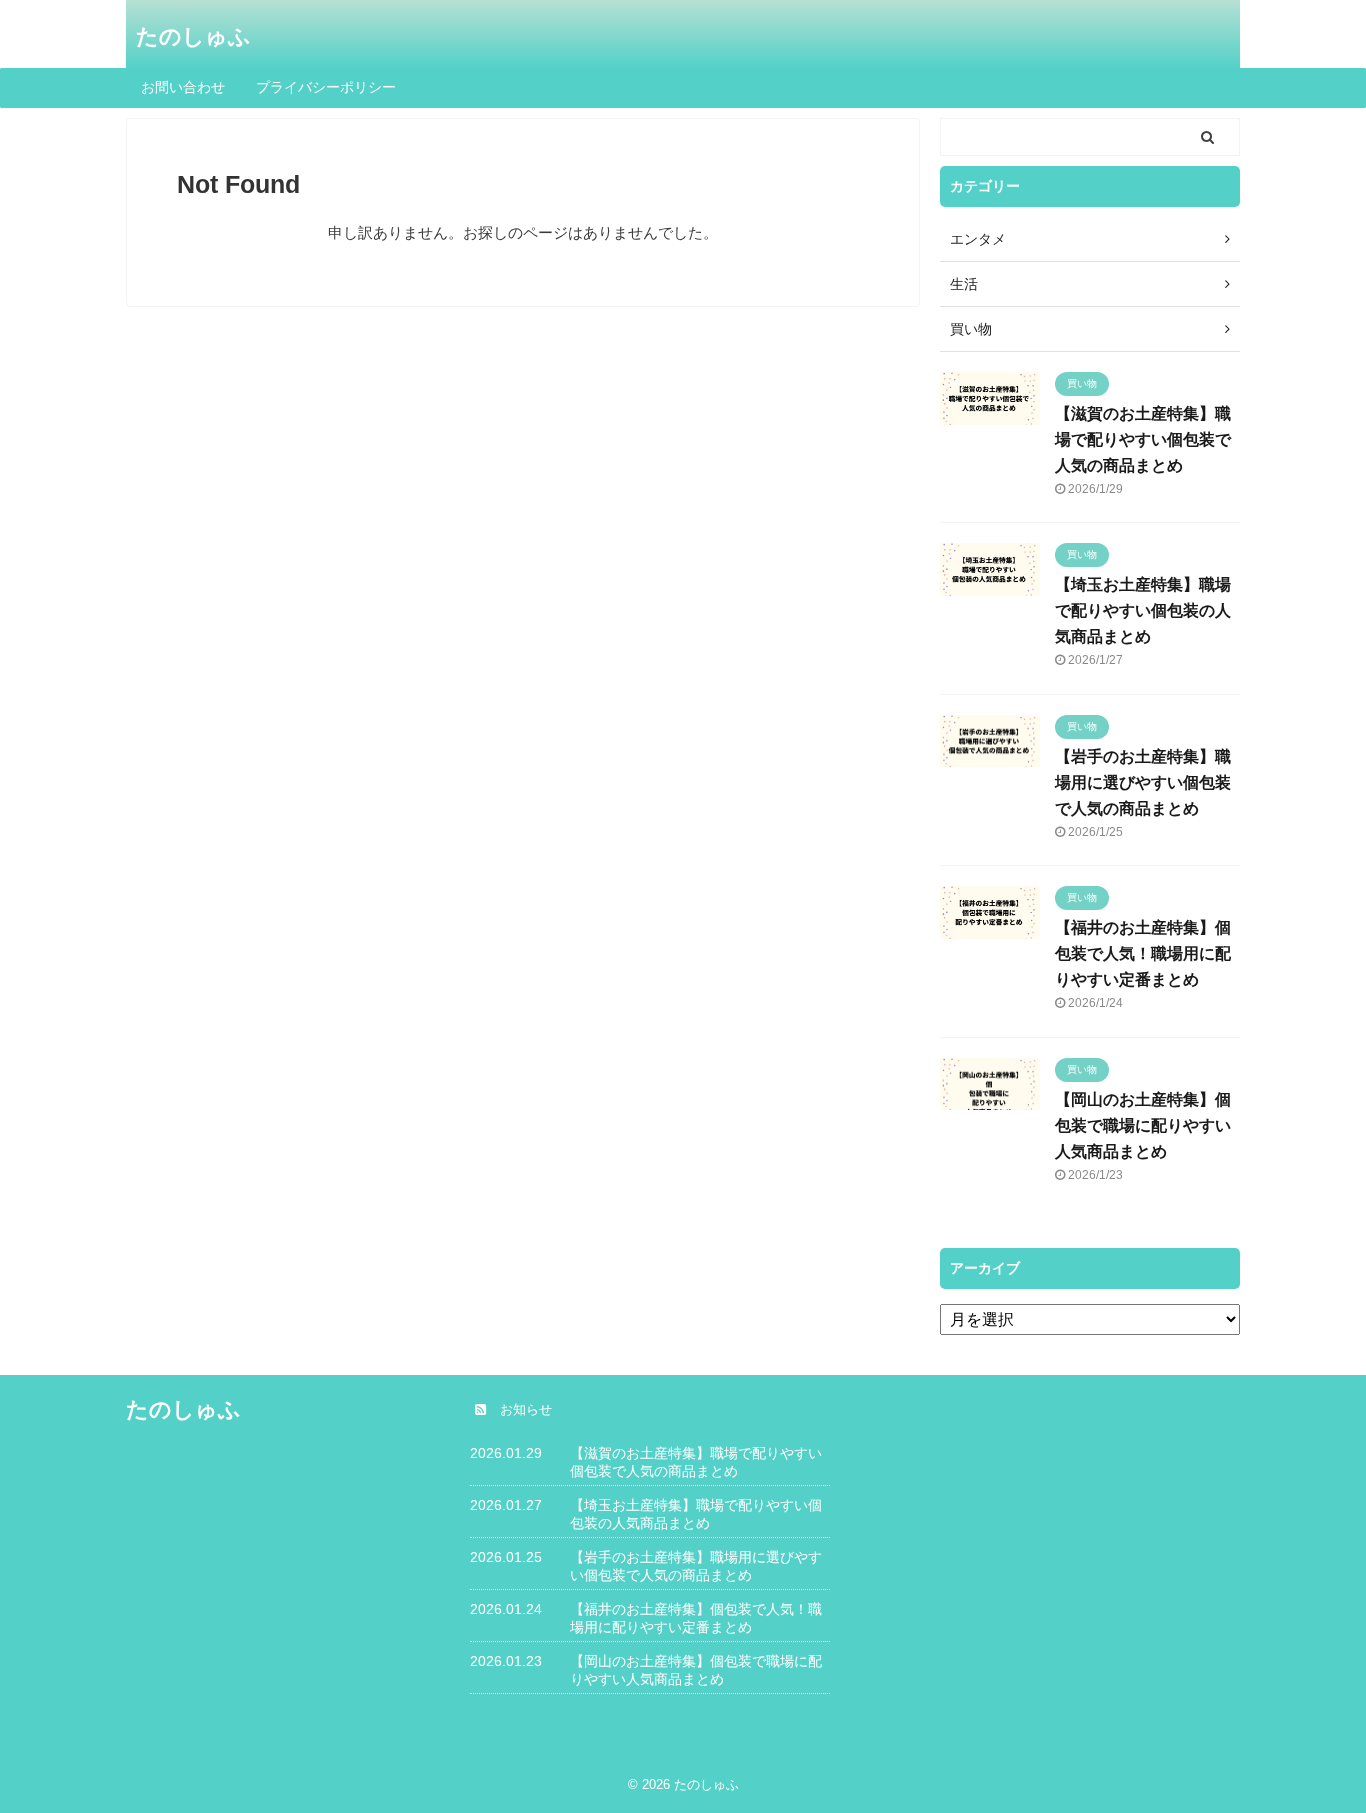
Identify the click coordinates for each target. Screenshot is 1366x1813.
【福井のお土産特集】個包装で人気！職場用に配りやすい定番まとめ (1143, 953)
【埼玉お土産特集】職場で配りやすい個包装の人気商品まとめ (1143, 610)
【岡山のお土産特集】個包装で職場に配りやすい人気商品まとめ (1143, 1125)
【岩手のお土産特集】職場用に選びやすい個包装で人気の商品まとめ (1143, 782)
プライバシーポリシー (326, 87)
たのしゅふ (193, 36)
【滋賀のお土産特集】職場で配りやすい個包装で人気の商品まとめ (1143, 439)
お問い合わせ (183, 87)
